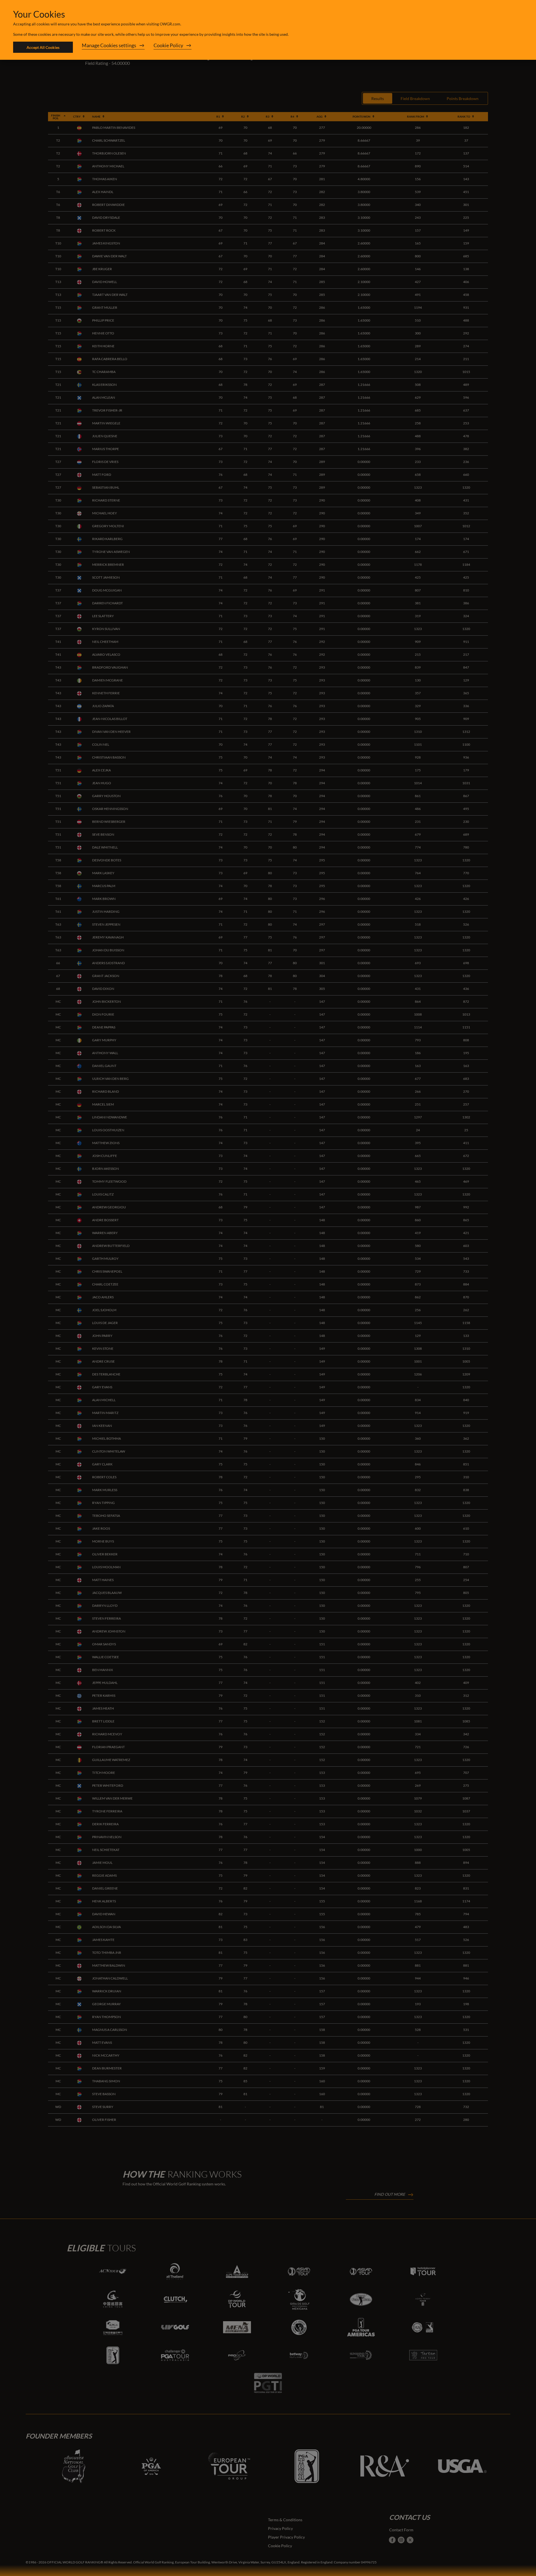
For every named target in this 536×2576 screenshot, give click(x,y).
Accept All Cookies (43, 47)
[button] (113, 47)
